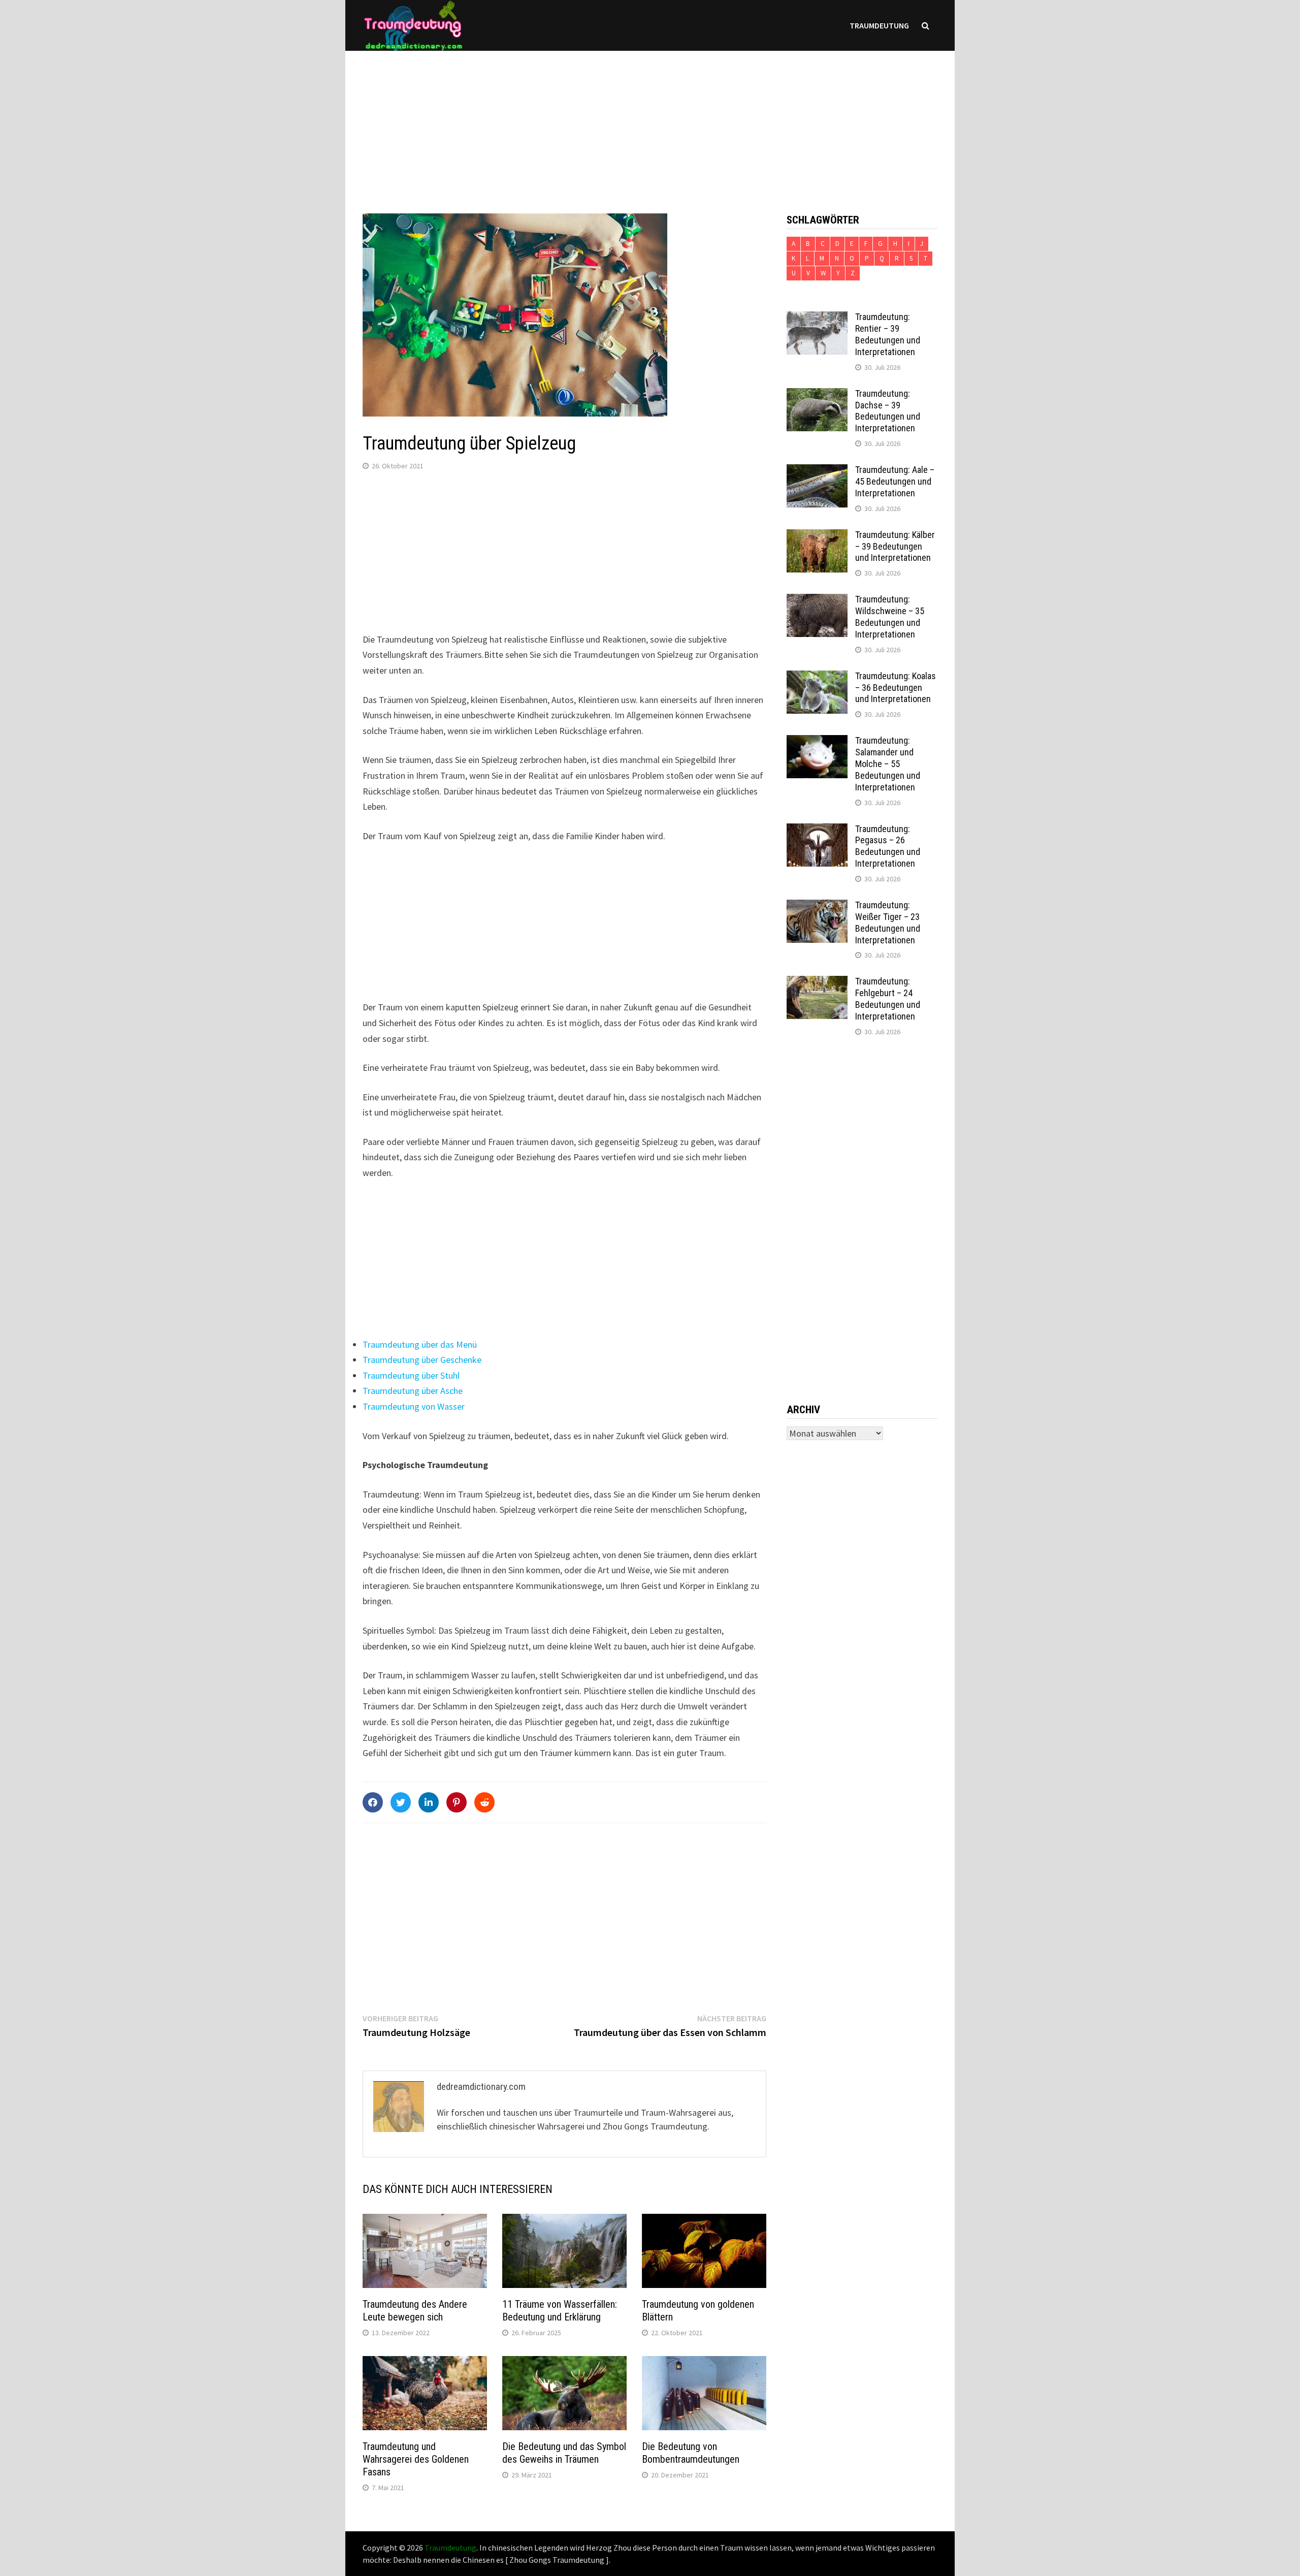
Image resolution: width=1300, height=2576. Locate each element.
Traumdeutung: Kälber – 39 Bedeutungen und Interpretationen (895, 546)
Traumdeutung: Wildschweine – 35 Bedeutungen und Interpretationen (890, 617)
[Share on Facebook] (373, 1802)
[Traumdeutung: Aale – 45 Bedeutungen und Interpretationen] (817, 471)
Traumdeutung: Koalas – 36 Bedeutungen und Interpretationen (896, 688)
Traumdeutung (879, 25)
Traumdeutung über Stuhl (411, 1375)
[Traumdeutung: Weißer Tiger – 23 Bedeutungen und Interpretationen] (817, 907)
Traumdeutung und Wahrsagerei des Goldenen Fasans (416, 2459)
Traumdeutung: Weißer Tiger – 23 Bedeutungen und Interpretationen (888, 923)
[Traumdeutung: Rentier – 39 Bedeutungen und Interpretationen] (817, 318)
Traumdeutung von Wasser (414, 1406)
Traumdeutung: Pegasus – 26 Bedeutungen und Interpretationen (888, 846)
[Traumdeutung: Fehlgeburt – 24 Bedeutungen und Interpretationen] (817, 983)
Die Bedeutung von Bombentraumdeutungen (691, 2453)
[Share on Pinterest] (457, 1802)
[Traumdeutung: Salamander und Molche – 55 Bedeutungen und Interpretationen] (817, 742)
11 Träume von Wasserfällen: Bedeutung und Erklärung (560, 2311)
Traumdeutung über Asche (413, 1391)
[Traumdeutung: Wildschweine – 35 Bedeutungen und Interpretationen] (817, 601)
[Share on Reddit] (484, 1802)
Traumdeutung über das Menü (420, 1344)
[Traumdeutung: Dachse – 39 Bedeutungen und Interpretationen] (817, 395)
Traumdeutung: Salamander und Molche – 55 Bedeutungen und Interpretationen (888, 764)
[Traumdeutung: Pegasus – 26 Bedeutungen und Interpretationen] (817, 830)
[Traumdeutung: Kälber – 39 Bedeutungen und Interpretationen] (817, 536)
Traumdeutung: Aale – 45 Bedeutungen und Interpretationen (895, 481)
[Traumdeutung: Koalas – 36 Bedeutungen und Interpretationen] (817, 677)
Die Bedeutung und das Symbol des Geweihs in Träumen (564, 2453)
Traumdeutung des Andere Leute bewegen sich (415, 2311)
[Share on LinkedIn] (429, 1802)
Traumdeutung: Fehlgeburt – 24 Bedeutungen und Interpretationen (888, 999)
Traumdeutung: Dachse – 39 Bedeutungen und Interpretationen (888, 411)
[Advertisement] (650, 122)
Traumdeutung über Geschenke (422, 1360)
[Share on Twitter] (401, 1802)
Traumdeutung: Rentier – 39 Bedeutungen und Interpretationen (888, 334)
